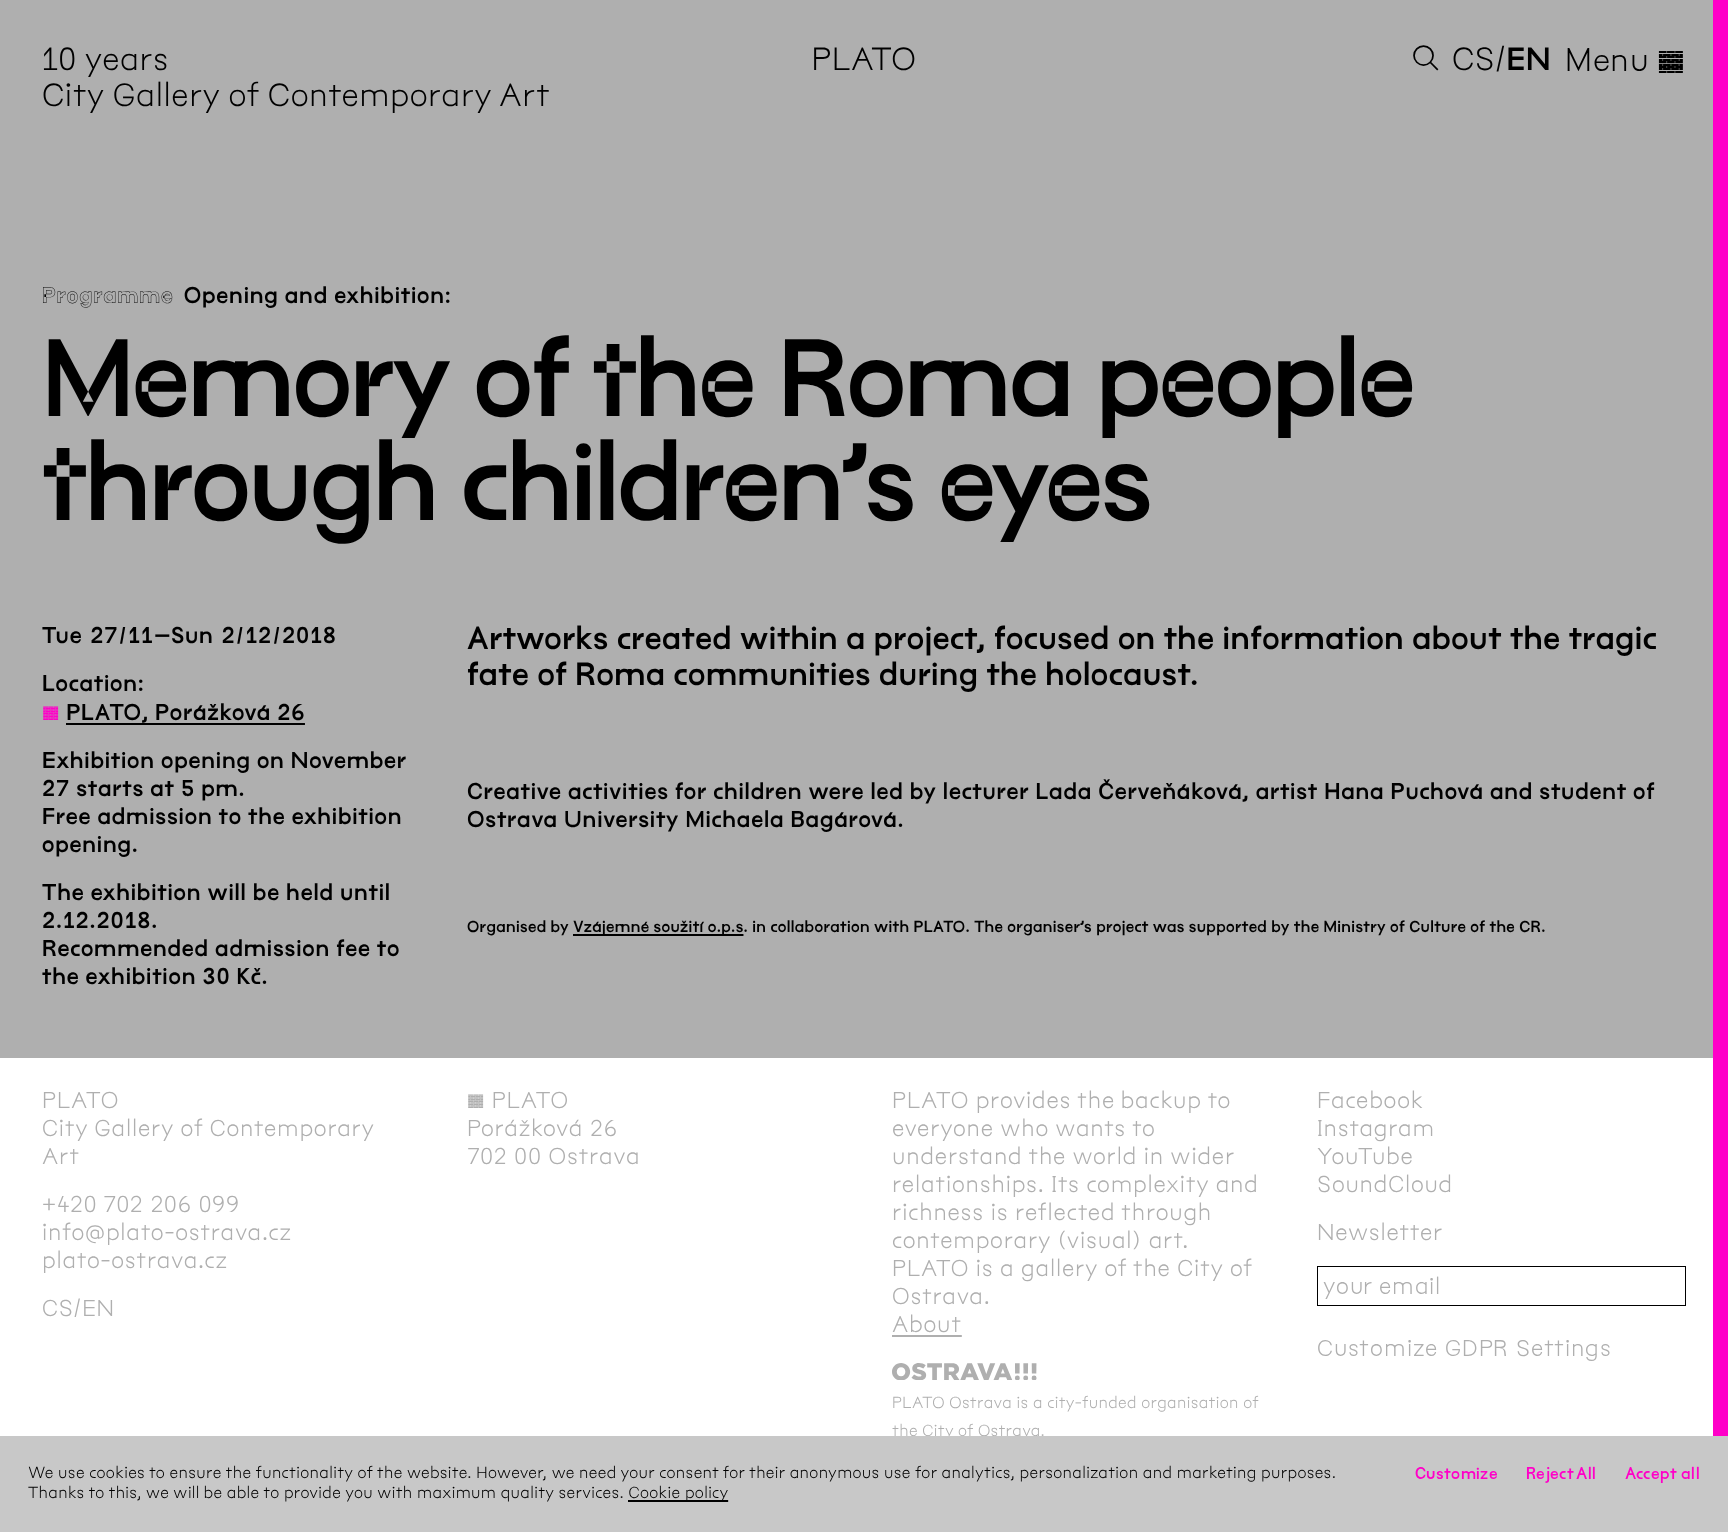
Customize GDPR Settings (1464, 1348)
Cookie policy (678, 1493)
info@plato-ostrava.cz (167, 1232)
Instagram (1376, 1128)
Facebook (1370, 1100)
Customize (1456, 1473)
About (927, 1324)
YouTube (1365, 1156)
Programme (108, 296)
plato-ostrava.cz (135, 1260)
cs (1473, 59)
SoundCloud (1385, 1184)
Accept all (1663, 1473)
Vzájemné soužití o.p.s (658, 927)
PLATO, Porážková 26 (185, 713)
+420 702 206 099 (141, 1204)
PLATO (863, 59)
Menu (1625, 60)
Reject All (1561, 1473)
